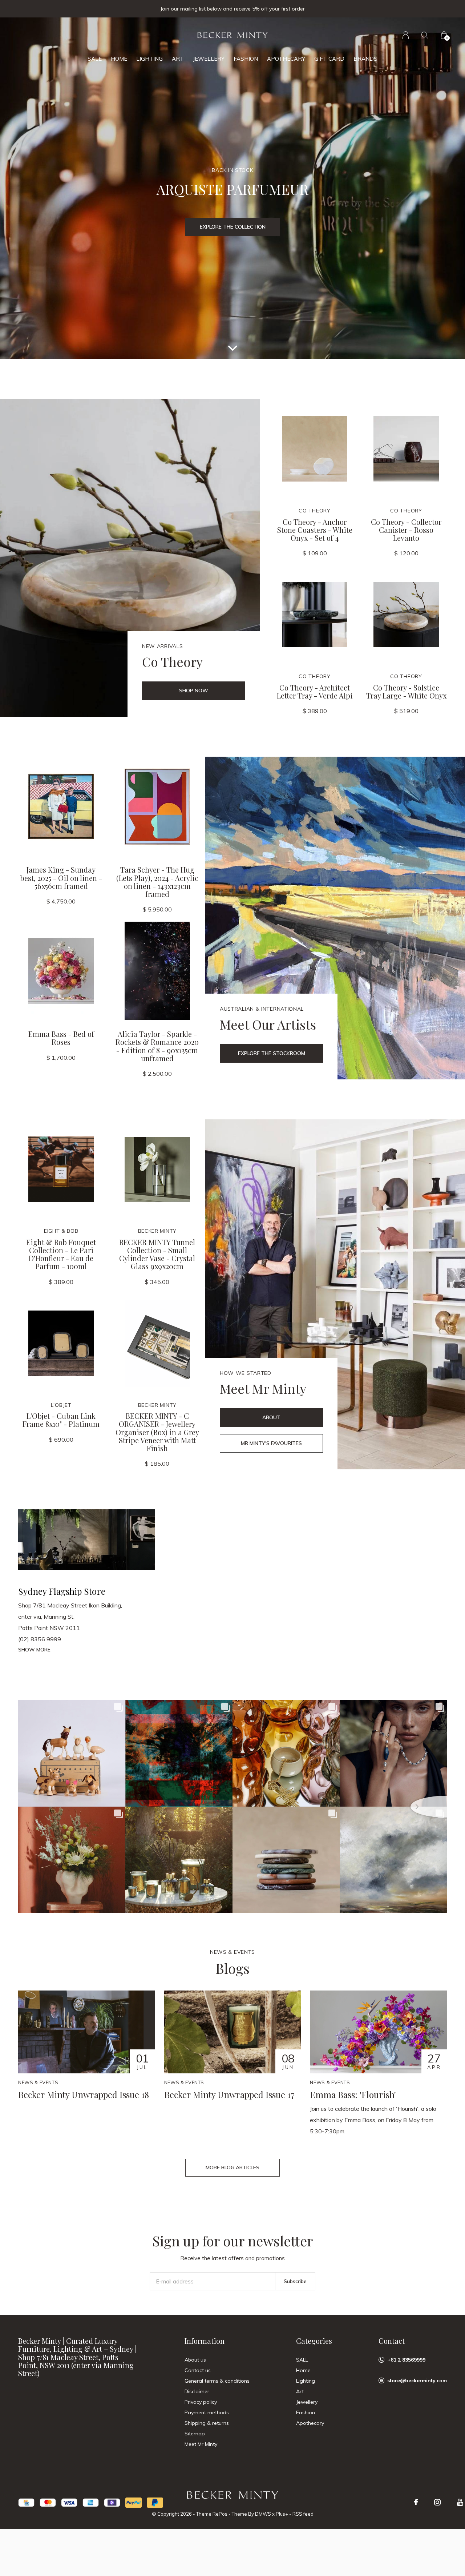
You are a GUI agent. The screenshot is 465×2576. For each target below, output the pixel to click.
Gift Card (329, 59)
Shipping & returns (207, 2423)
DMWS (263, 2514)
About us (195, 2360)
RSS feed (303, 2514)
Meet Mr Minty (201, 2444)
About (271, 1417)
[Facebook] (416, 2502)
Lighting (149, 59)
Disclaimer (197, 2391)
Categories (314, 2341)
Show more (34, 1650)
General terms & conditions (217, 2381)
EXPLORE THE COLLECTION (233, 227)
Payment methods (207, 2412)
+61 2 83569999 (406, 2360)
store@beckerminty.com (417, 2380)
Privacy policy (201, 2402)
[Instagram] (437, 2502)
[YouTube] (460, 2502)
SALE (95, 59)
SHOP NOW (194, 691)
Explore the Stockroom (272, 1053)
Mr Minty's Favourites (271, 1443)
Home (119, 59)
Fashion (246, 59)
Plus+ (282, 2514)
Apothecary (286, 59)
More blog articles (232, 2168)
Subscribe (295, 2281)
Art (178, 59)
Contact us (198, 2370)
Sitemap (195, 2434)
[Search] (425, 35)
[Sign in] (406, 35)
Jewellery (209, 59)
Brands (365, 59)
